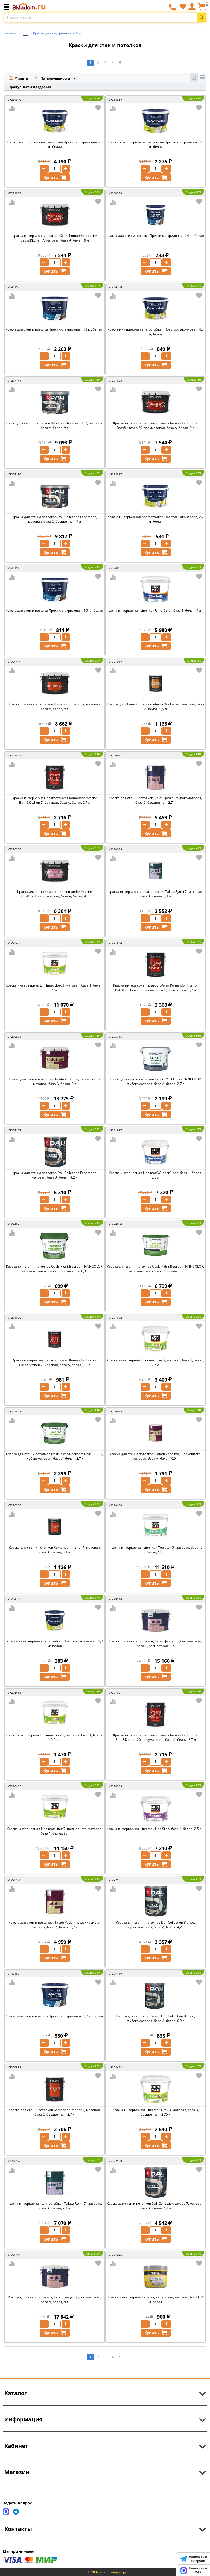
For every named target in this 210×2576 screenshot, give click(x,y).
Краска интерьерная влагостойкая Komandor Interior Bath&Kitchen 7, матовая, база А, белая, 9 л (55, 238)
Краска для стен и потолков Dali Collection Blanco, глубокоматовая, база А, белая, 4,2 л (155, 1925)
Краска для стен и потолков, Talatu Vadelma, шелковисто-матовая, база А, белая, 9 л (55, 1081)
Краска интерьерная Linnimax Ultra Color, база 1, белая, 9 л (154, 610)
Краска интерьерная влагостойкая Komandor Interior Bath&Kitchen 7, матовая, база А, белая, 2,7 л (55, 800)
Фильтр (21, 78)
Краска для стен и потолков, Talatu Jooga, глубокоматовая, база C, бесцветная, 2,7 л (155, 800)
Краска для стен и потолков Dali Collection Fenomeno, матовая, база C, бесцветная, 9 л (55, 519)
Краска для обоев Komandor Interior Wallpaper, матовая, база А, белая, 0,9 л (156, 706)
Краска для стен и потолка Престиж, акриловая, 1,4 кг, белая (155, 236)
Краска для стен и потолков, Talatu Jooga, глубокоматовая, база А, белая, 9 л (55, 2300)
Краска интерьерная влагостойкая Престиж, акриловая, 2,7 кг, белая (156, 519)
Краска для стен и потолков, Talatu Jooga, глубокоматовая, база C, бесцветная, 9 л (155, 1644)
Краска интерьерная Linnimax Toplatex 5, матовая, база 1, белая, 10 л (156, 1550)
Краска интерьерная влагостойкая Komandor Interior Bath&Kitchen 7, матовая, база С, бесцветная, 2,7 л (156, 988)
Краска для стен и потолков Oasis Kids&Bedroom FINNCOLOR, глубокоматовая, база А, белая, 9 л (155, 1269)
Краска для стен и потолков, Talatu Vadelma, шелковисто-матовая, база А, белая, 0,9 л (155, 1456)
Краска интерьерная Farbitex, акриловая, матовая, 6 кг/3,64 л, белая (156, 2300)
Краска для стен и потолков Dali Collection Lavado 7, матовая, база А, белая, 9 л (55, 425)
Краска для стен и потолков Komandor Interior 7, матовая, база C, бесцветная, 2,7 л (55, 2112)
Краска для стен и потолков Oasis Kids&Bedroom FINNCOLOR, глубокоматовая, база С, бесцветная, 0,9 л (55, 1269)
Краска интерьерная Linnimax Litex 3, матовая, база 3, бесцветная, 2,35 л (156, 2112)
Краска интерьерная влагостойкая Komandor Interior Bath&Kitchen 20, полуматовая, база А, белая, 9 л (156, 425)
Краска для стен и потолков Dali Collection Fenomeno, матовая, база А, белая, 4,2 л (55, 1175)
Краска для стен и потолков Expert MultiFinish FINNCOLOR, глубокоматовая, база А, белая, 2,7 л (156, 1081)
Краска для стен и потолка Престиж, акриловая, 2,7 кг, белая (54, 2016)
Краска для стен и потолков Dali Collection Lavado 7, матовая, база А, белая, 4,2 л (155, 2206)
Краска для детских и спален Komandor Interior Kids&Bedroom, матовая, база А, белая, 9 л (55, 894)
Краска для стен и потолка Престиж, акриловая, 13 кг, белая (54, 329)
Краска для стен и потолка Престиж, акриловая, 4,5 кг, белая (54, 610)
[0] (202, 9)
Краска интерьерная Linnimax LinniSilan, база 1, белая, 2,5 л (154, 1829)
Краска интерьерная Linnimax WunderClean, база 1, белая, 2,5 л (155, 1175)
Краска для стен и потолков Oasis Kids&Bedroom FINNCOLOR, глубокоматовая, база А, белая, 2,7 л (55, 1456)
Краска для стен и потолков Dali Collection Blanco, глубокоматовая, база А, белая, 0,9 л (155, 2018)
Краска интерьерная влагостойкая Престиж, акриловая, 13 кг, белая (155, 144)
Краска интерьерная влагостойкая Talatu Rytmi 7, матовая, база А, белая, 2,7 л (55, 2206)
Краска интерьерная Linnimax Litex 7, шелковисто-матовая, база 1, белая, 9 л (55, 1831)
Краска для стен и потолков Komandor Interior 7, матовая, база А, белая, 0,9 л (55, 1550)
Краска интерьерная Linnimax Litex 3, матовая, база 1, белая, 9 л (55, 988)
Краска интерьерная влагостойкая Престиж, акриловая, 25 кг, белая (55, 144)
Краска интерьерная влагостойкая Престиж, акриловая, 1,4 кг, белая (55, 1644)
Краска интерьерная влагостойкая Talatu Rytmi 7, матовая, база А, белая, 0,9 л (156, 894)
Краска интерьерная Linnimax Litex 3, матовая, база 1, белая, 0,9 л (55, 1737)
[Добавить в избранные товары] (98, 108)
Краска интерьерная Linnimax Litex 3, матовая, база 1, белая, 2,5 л (155, 1362)
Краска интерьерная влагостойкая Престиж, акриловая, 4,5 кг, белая (156, 332)
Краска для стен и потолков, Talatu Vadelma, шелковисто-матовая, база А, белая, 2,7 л (55, 1925)
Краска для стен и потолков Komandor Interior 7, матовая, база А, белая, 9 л (55, 706)
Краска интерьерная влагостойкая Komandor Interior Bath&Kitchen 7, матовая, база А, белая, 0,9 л (55, 1362)
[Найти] (201, 17)
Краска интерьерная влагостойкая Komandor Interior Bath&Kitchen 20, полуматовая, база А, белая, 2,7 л (156, 1737)
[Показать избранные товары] (183, 7)
